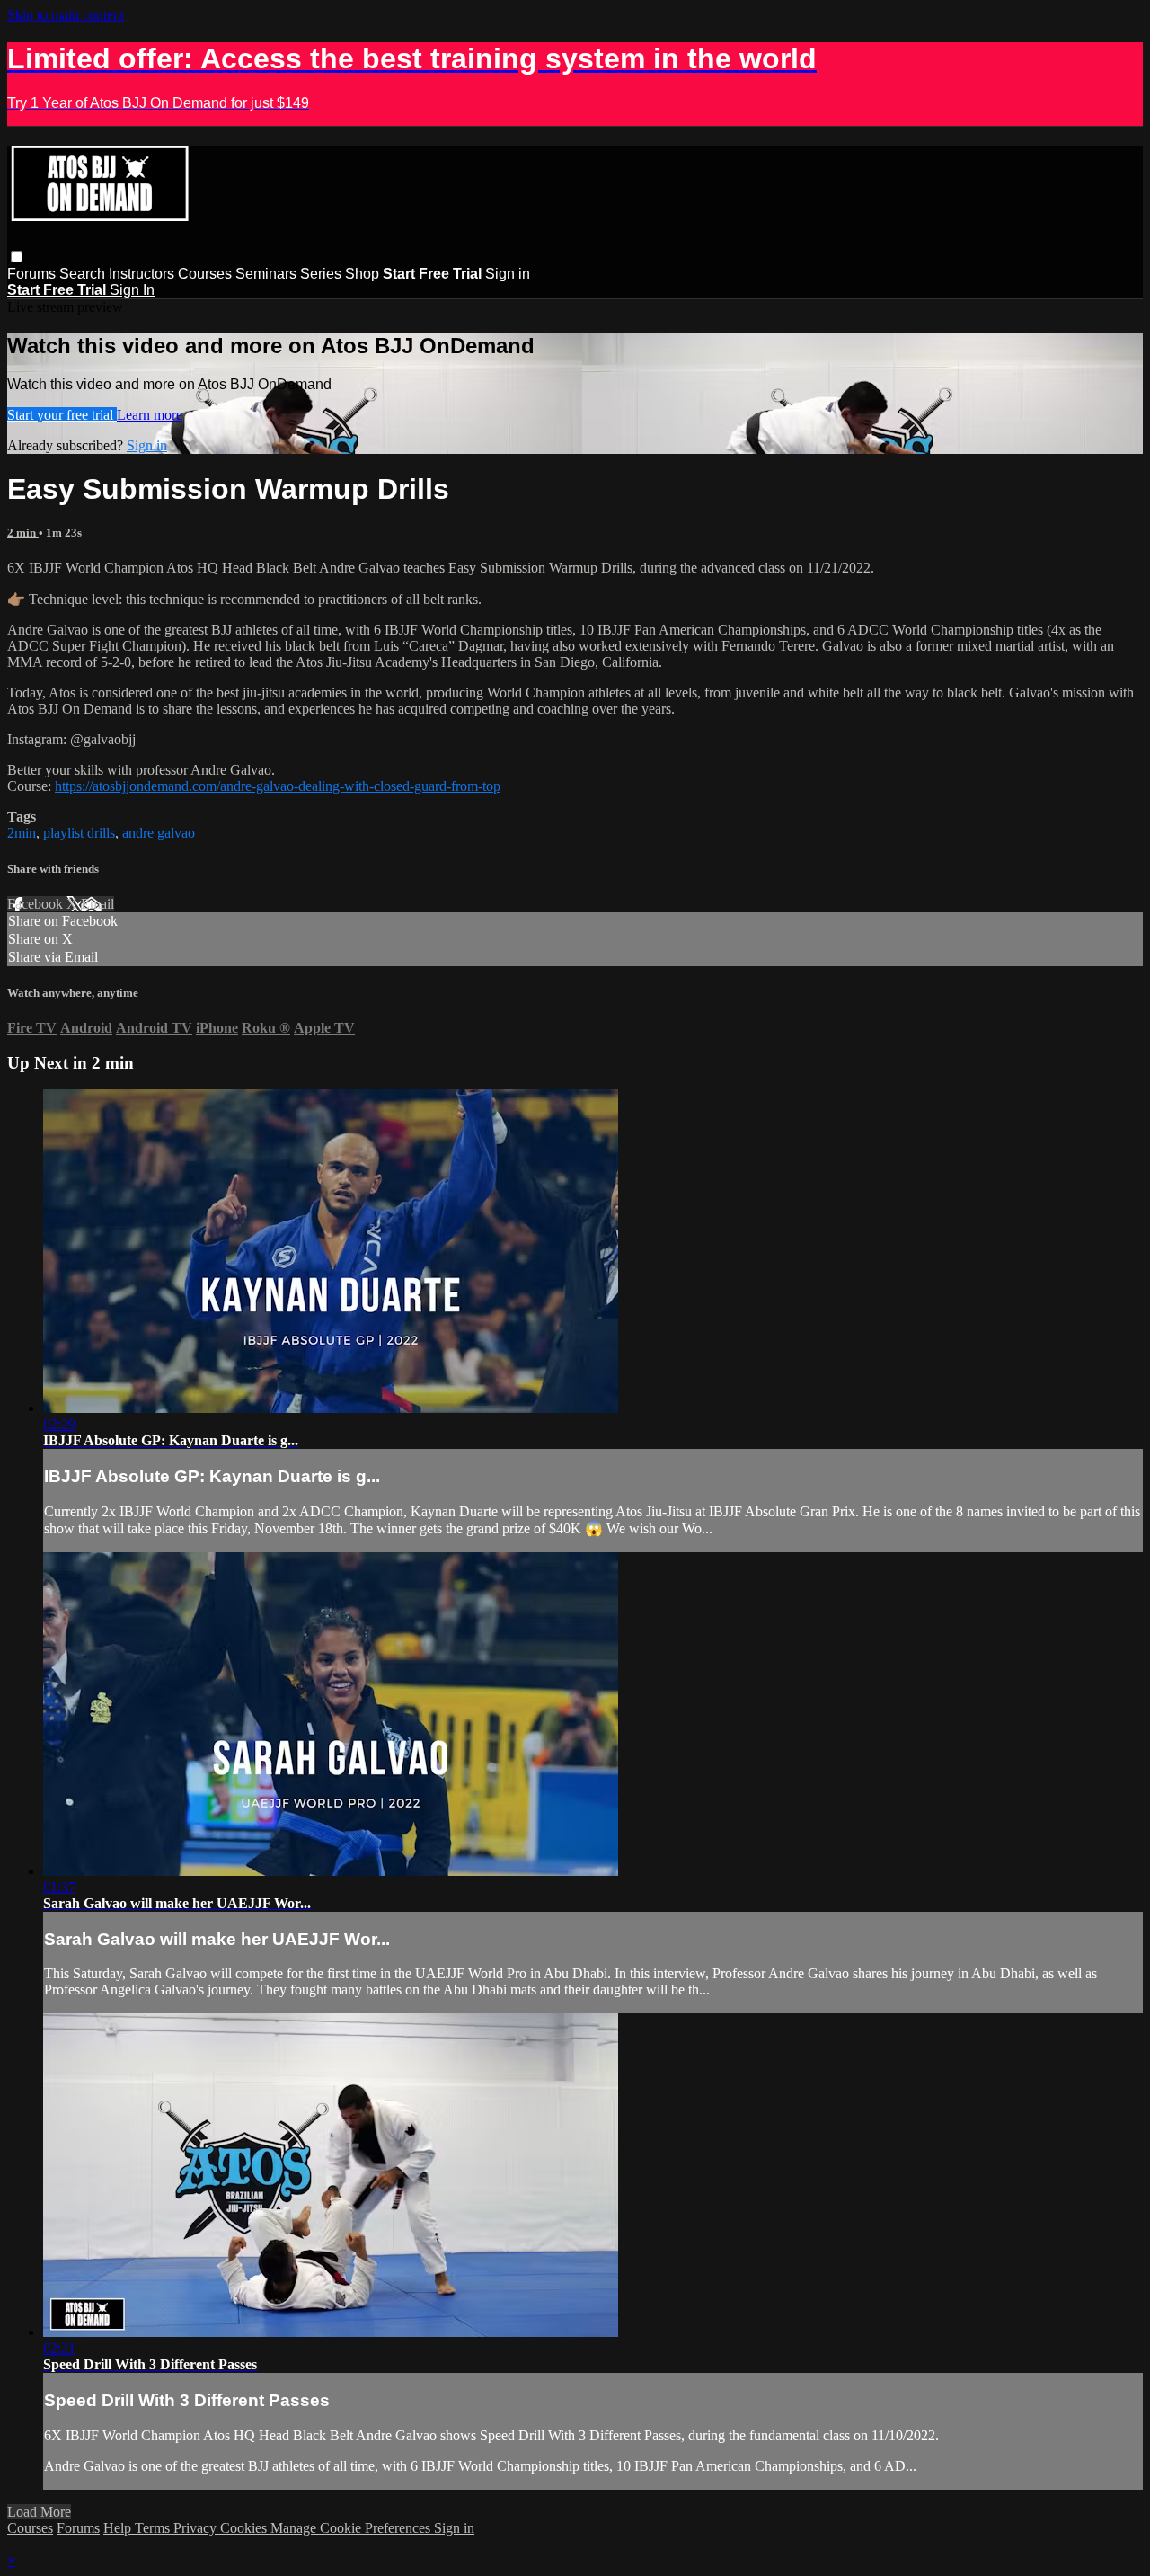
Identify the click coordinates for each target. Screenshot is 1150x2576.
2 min (23, 533)
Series (321, 274)
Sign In (132, 290)
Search (84, 274)
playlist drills (79, 833)
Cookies (245, 2528)
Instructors (142, 274)
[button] (17, 257)
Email (97, 904)
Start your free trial (62, 415)
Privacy (197, 2528)
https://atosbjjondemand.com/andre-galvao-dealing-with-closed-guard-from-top (278, 786)
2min (22, 833)
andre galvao (159, 833)
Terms (154, 2528)
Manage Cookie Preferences (352, 2528)
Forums (33, 274)
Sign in (508, 274)
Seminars (266, 274)
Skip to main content (66, 15)
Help (119, 2528)
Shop (362, 274)
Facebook (37, 904)
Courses (205, 274)
